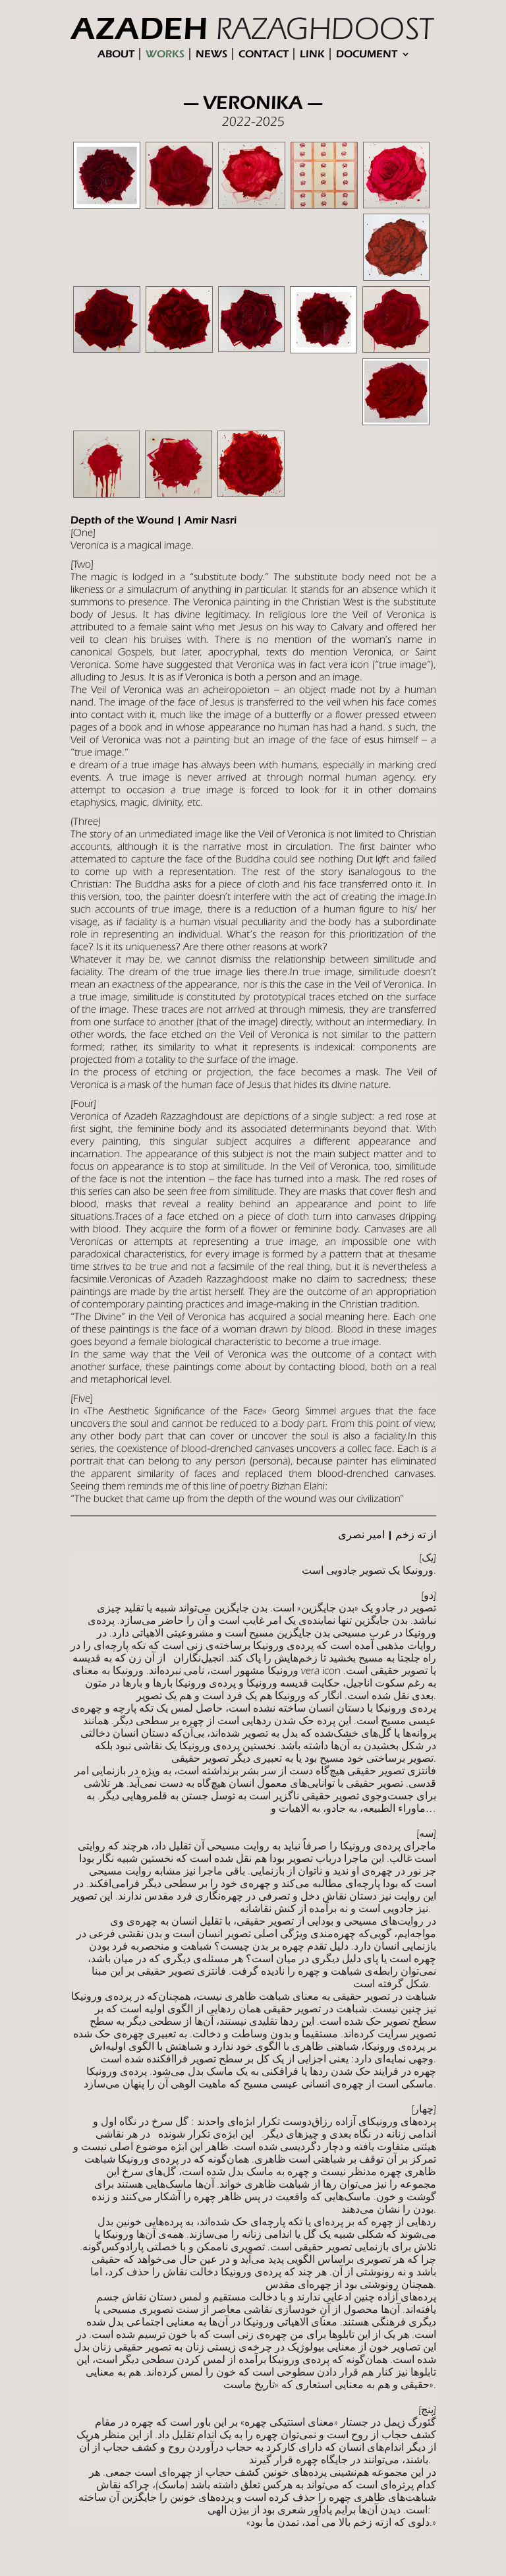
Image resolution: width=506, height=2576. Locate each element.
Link (312, 54)
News (211, 54)
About (116, 54)
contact (264, 54)
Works (165, 54)
